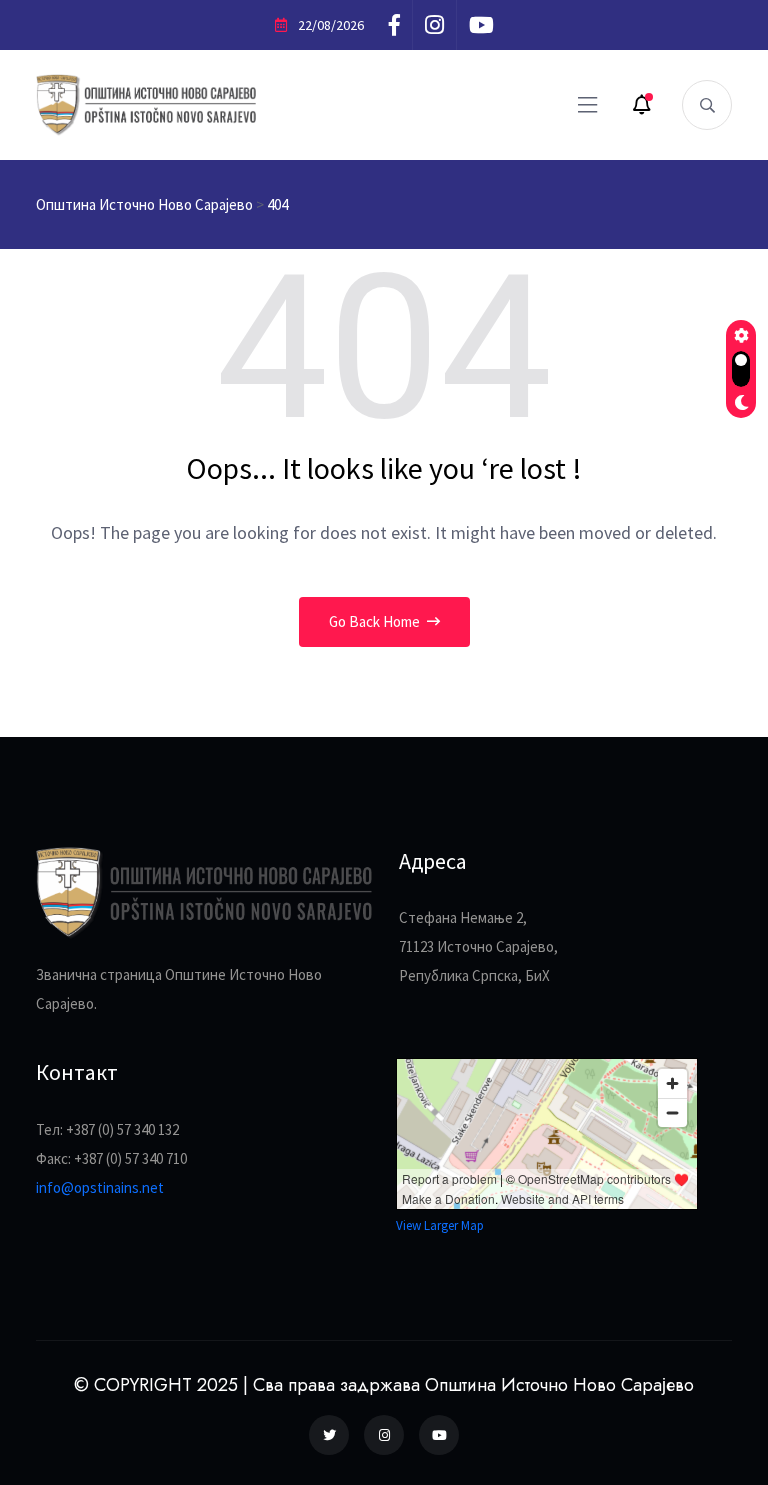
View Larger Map (440, 1225)
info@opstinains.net (100, 1187)
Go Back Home (376, 621)
